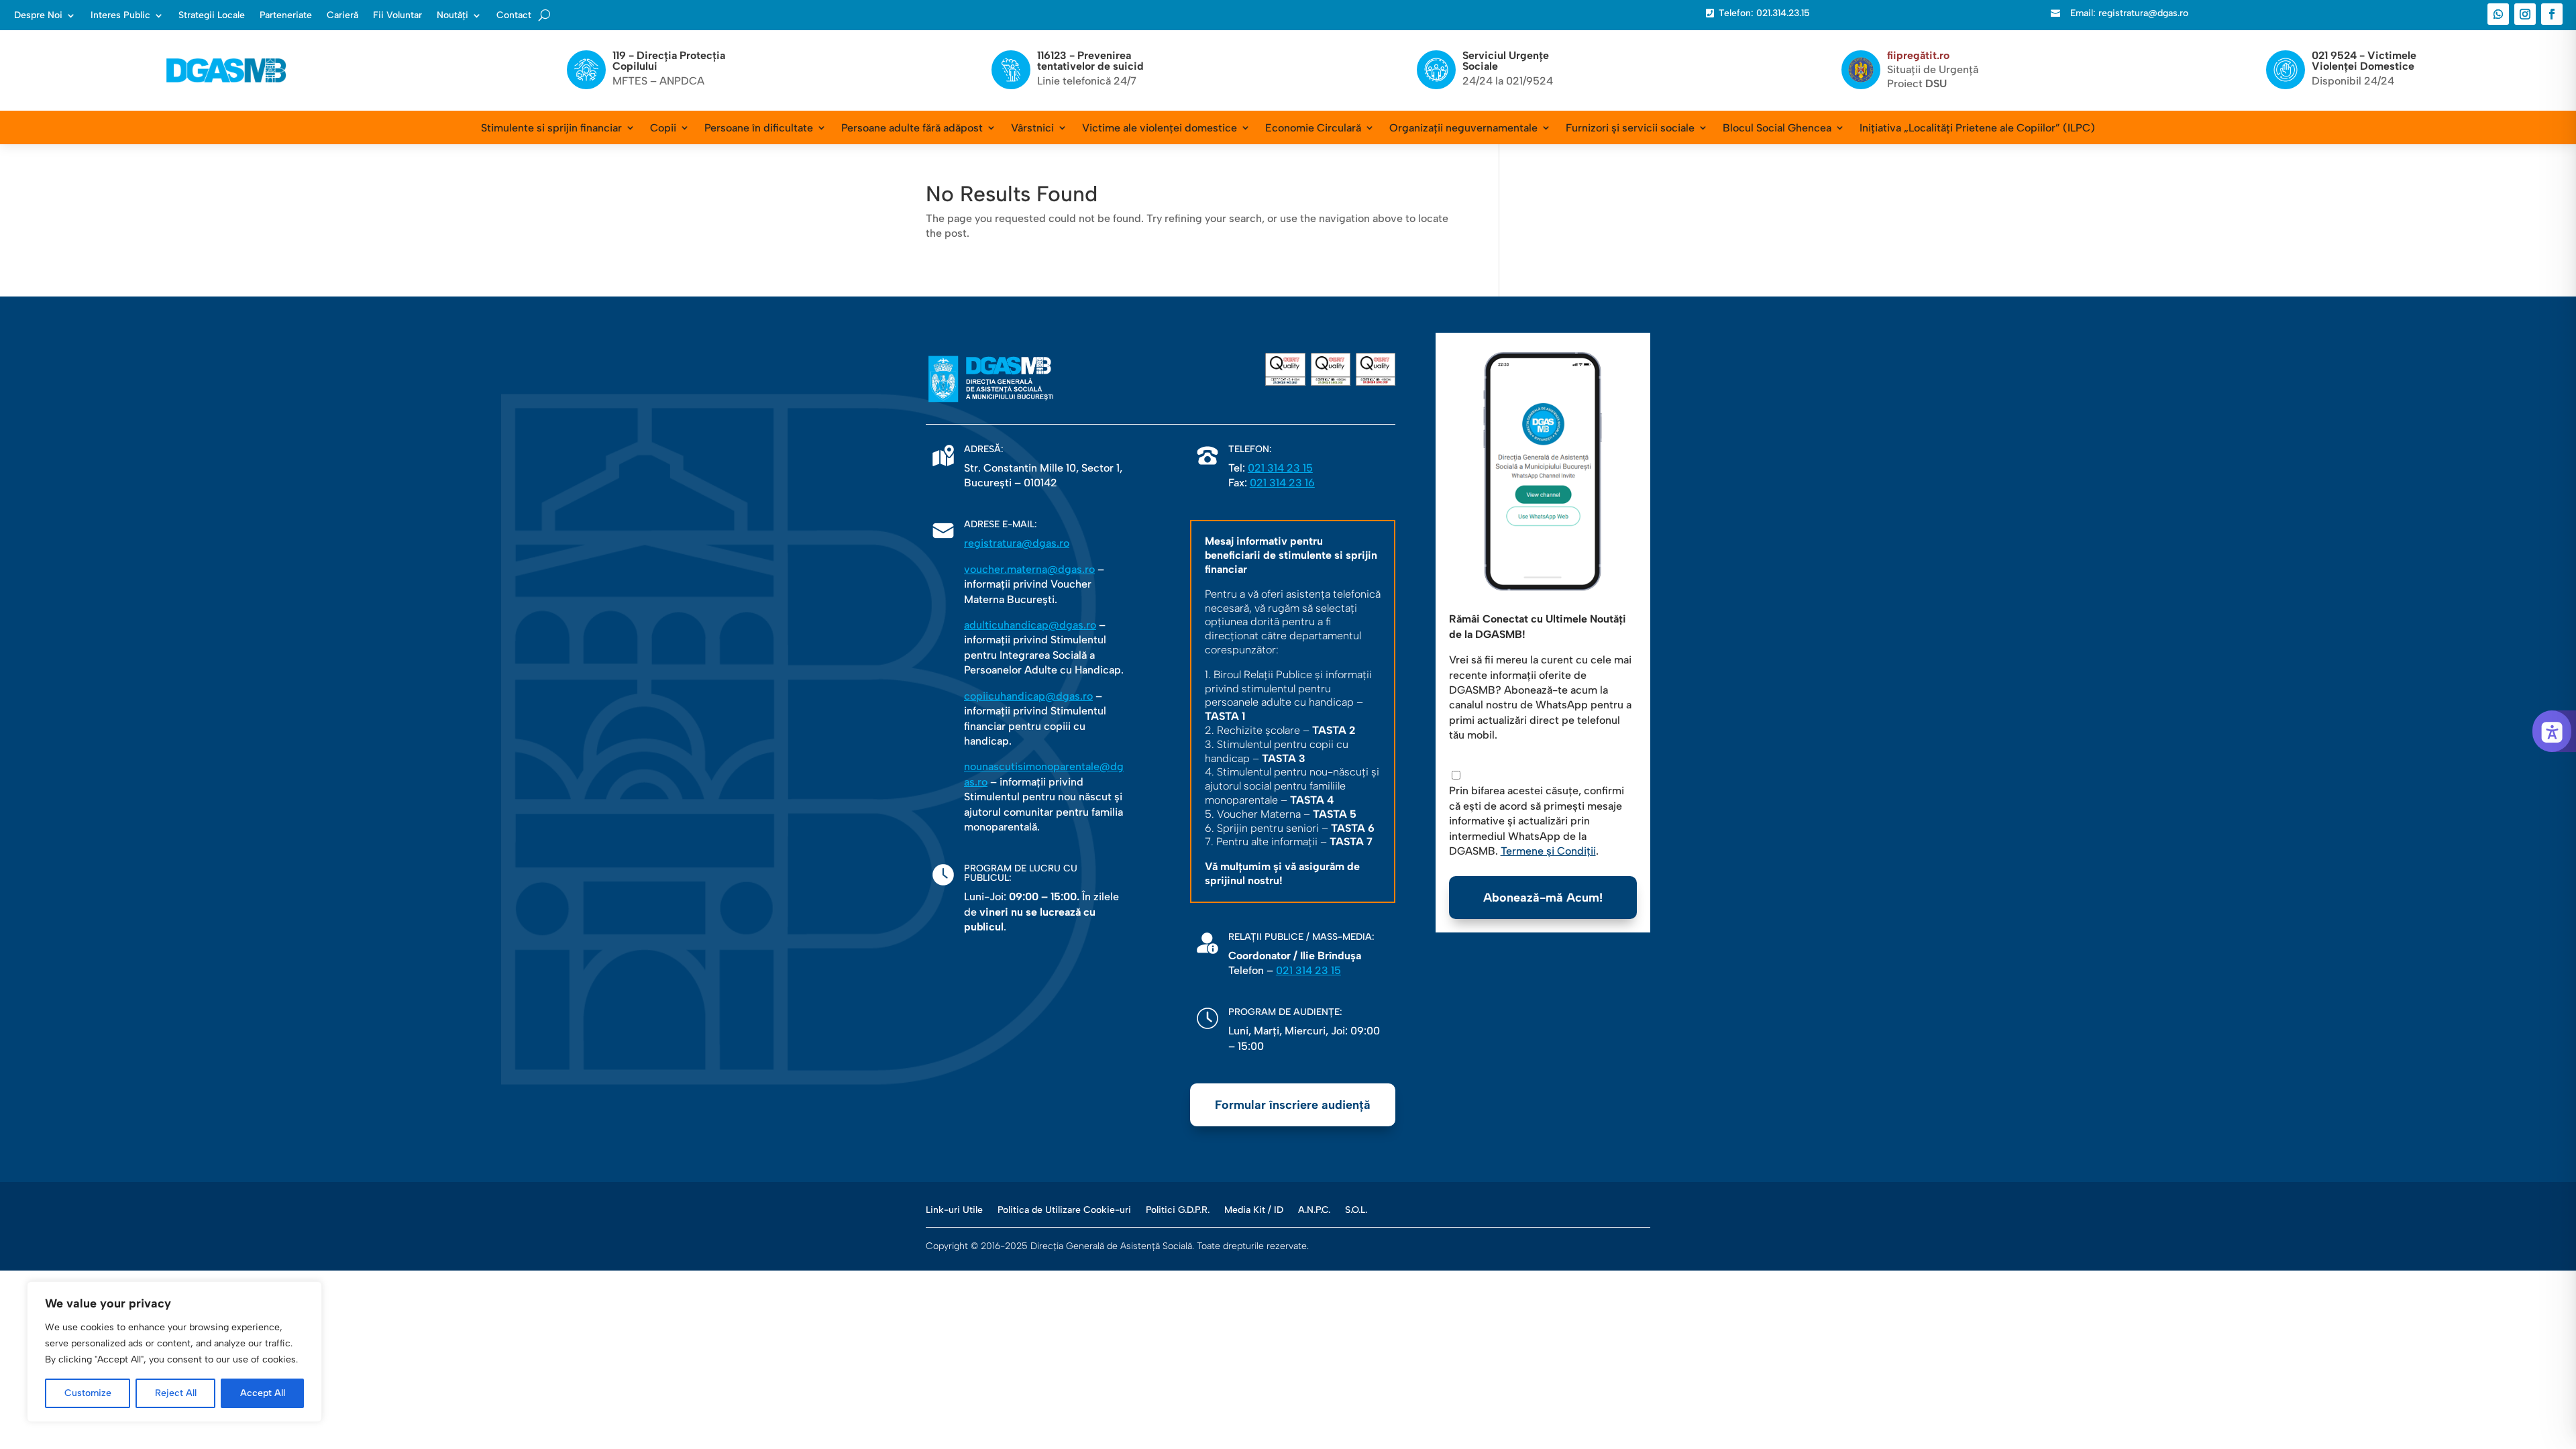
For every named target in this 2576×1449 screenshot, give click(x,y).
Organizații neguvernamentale (1463, 128)
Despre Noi (38, 15)
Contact (514, 15)
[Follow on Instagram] (2525, 14)
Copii (663, 128)
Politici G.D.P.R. (1178, 1210)
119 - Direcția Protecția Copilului (669, 61)
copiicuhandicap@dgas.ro (1028, 696)
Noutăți (452, 15)
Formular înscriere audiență (1293, 1105)
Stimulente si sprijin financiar (551, 128)
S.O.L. (1356, 1210)
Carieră (342, 15)
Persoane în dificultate (759, 128)
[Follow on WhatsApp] (2498, 14)
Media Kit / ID (1254, 1210)
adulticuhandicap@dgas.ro (1030, 625)
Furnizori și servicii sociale (1630, 128)
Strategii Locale (212, 15)
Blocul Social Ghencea (1777, 128)
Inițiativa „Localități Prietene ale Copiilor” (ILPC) (1977, 128)
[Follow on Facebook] (2552, 14)
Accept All (263, 1393)
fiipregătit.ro (1918, 55)
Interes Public (120, 15)
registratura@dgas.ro (1017, 543)
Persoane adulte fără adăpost (912, 128)
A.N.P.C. (1314, 1210)
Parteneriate (286, 15)
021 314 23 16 (1282, 483)
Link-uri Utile (954, 1210)
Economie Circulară (1313, 128)
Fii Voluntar (397, 15)
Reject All (176, 1393)
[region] (174, 1352)
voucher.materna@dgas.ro (1029, 569)
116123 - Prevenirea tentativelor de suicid (1090, 61)
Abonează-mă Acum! (1543, 898)
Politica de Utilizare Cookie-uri (1064, 1210)
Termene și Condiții (1548, 851)
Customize (88, 1393)
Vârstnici (1032, 128)
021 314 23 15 (1280, 468)
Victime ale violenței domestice (1160, 128)
